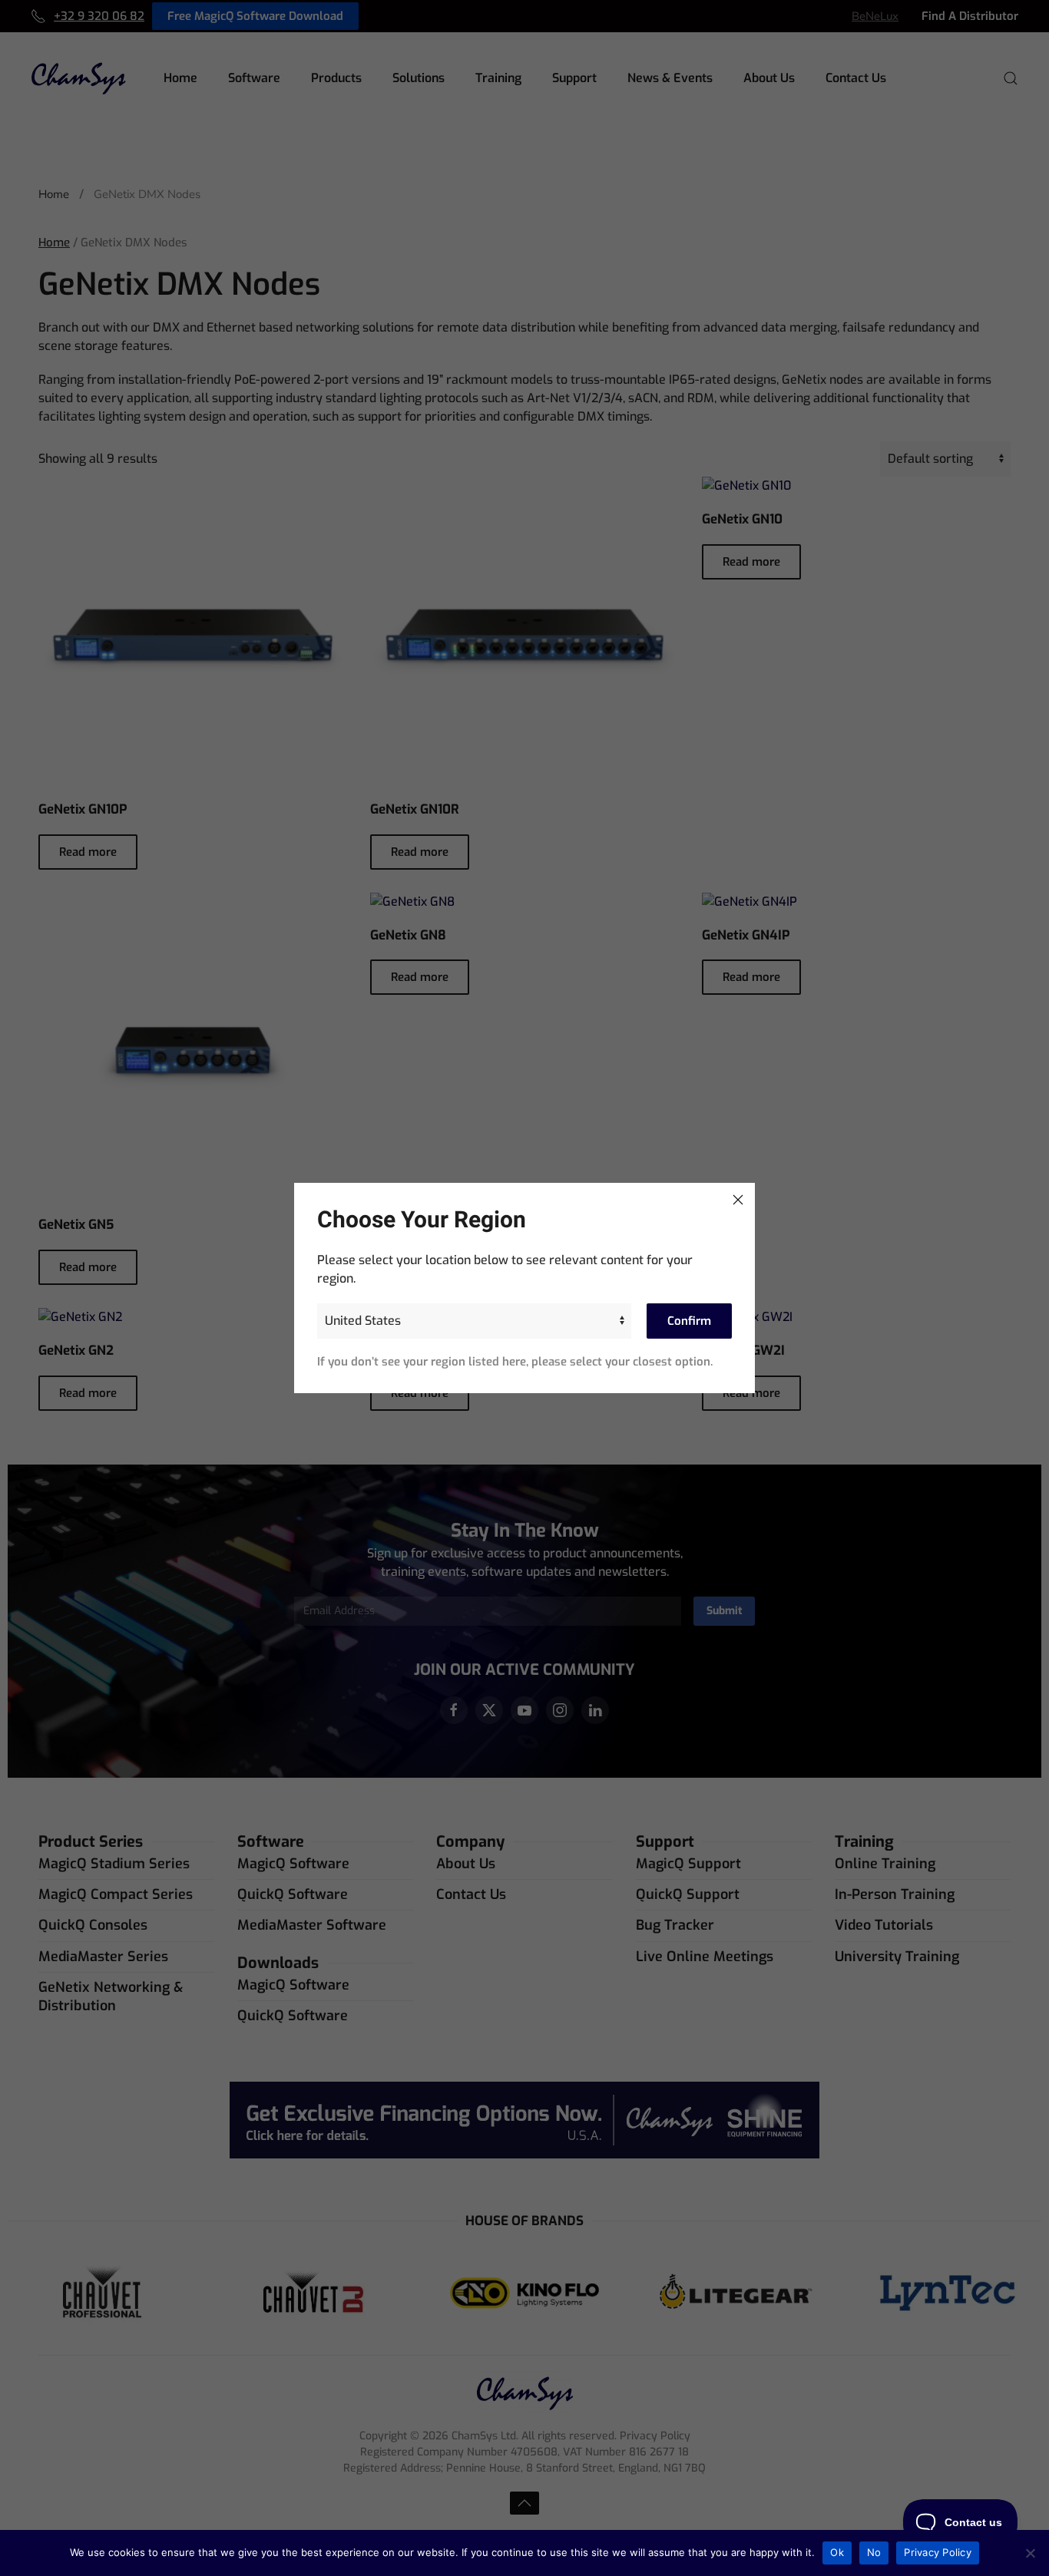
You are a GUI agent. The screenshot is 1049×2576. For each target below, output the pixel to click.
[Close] (738, 1200)
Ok (837, 2552)
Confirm (689, 1321)
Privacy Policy (938, 2552)
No (874, 2552)
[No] (1030, 2553)
